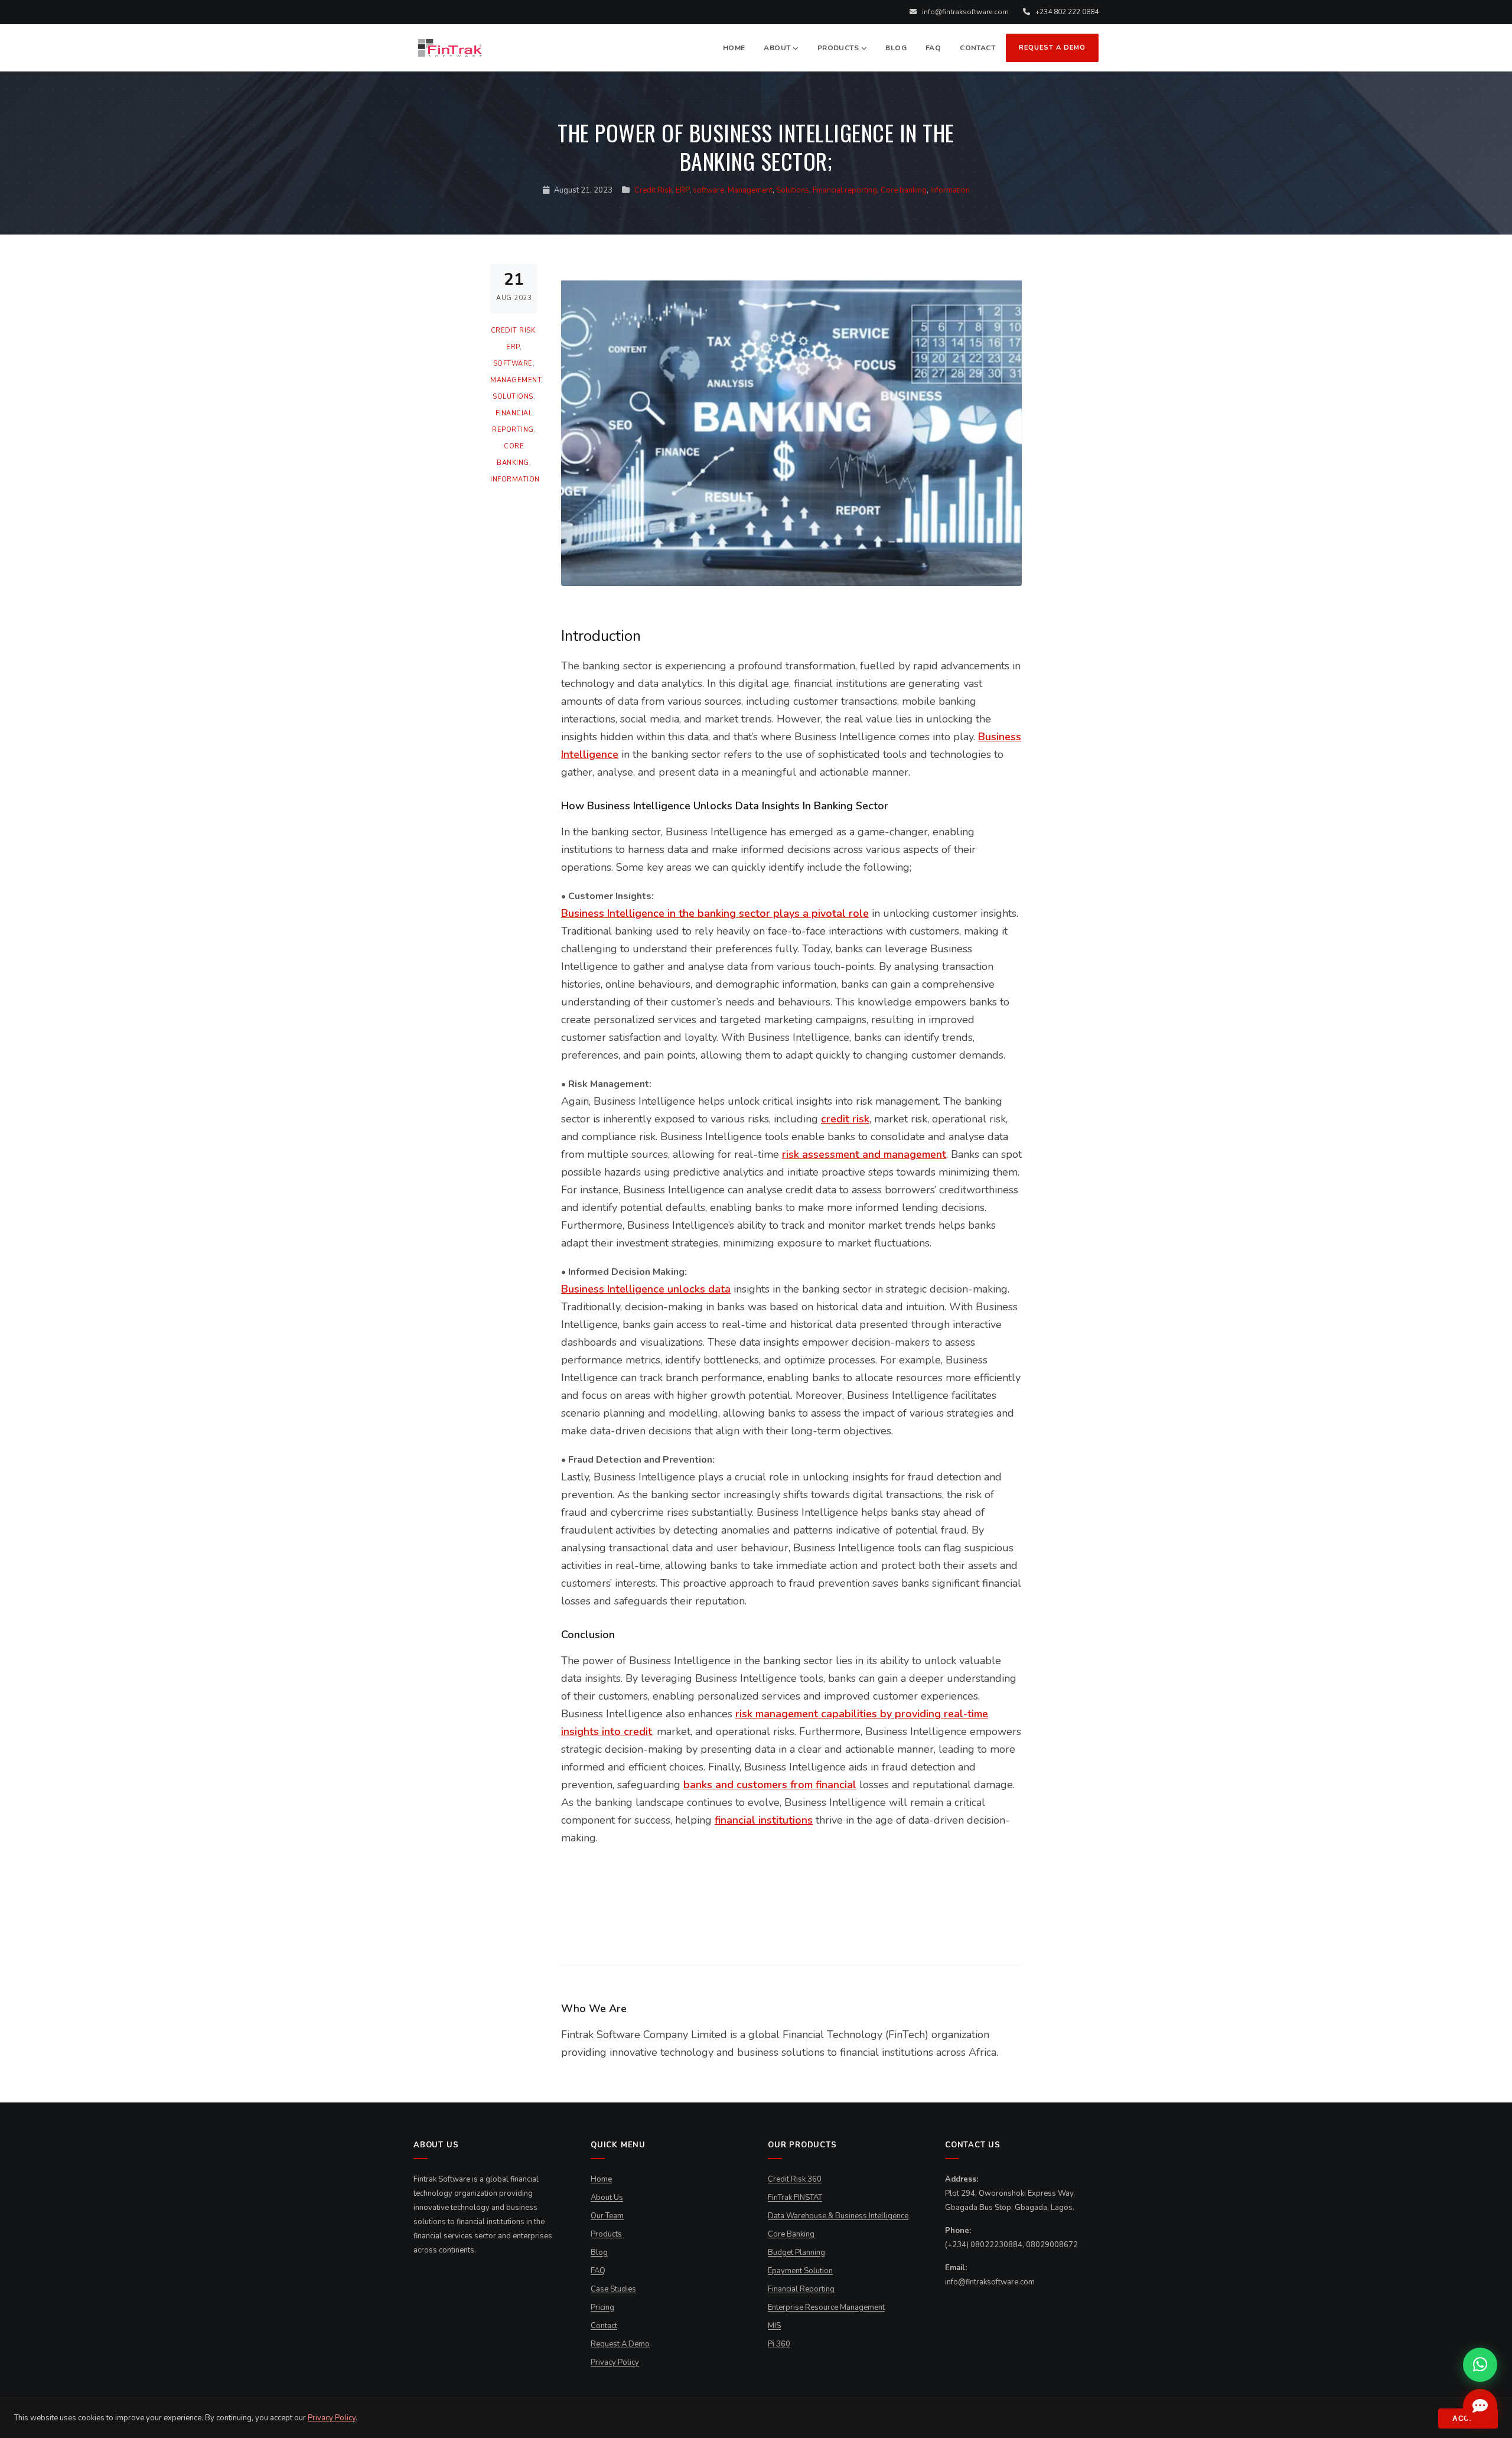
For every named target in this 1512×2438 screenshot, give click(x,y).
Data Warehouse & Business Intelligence (838, 2216)
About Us (607, 2198)
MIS (774, 2326)
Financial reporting (845, 190)
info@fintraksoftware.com (964, 12)
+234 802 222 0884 (1066, 12)
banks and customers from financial (770, 1785)
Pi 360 (779, 2344)
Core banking (904, 190)
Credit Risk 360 (795, 2179)
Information (950, 190)
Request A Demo (1052, 48)
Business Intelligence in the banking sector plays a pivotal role (715, 913)
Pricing (602, 2307)
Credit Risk (653, 190)
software (708, 190)
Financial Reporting (801, 2289)
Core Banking (791, 2234)
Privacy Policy (615, 2362)
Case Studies (613, 2289)
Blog (896, 48)
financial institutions (764, 1820)
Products (838, 48)
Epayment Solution (800, 2271)
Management (750, 190)
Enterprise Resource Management (826, 2307)
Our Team (607, 2216)
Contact (977, 48)
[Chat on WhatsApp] (1480, 2365)
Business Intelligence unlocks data (646, 1289)
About (777, 48)
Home (734, 48)
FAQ (933, 48)
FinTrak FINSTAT (795, 2198)
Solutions (793, 190)
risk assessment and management (864, 1154)
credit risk (845, 1119)
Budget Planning (796, 2253)
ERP (682, 190)
